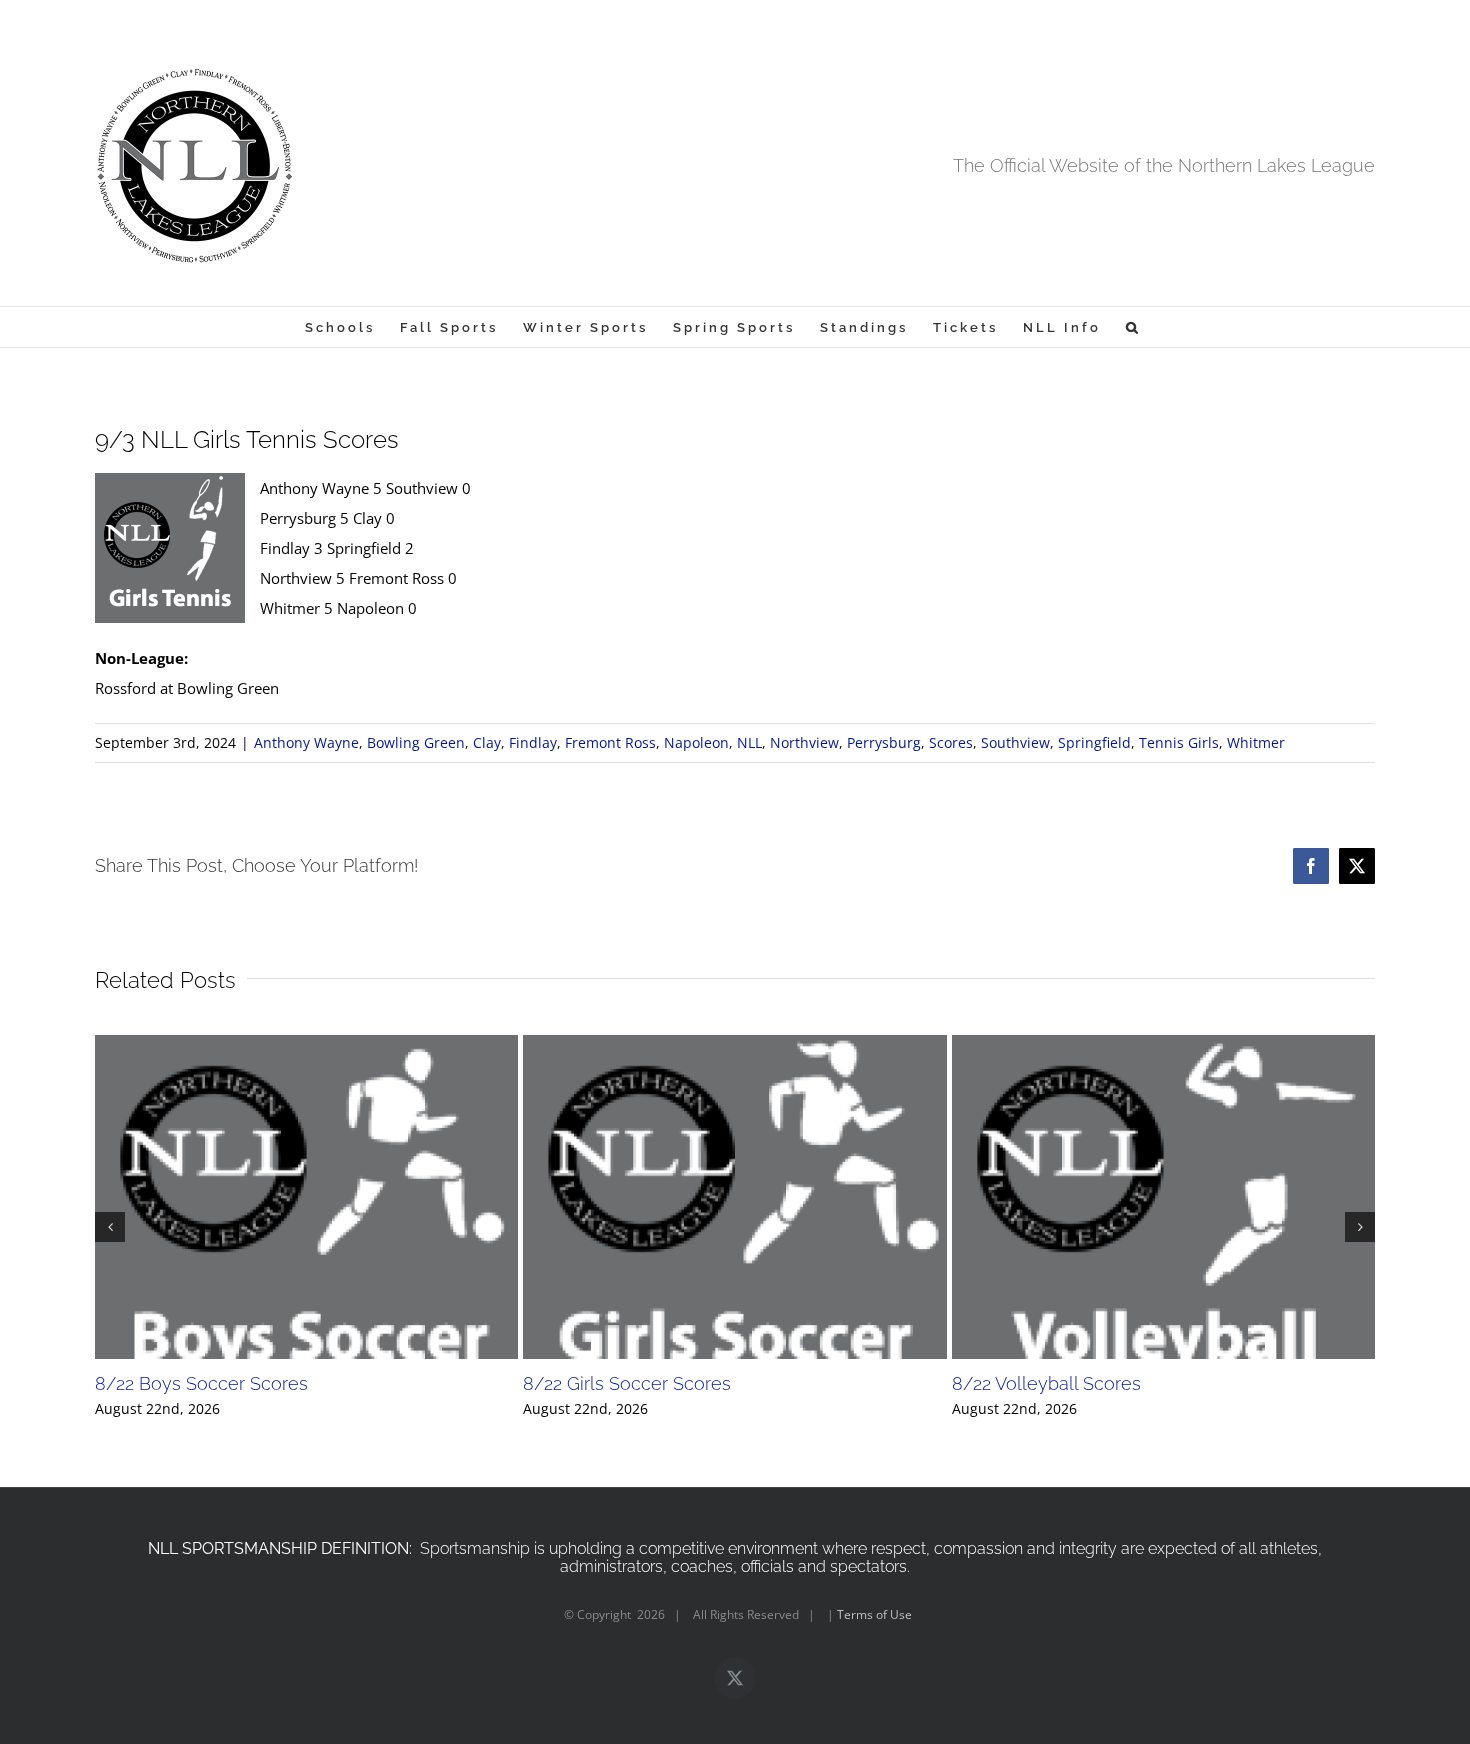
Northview (804, 742)
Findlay (533, 742)
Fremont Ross (610, 742)
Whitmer (1256, 742)
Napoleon (696, 742)
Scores (951, 742)
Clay (487, 742)
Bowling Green (416, 742)
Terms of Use (874, 1614)
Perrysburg (884, 742)
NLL (749, 742)
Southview (1015, 742)
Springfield (1094, 742)
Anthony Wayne (306, 742)
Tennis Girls (1179, 742)
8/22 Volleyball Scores (1046, 1383)
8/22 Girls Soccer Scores (627, 1383)
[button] (1133, 327)
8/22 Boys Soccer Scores (201, 1383)
